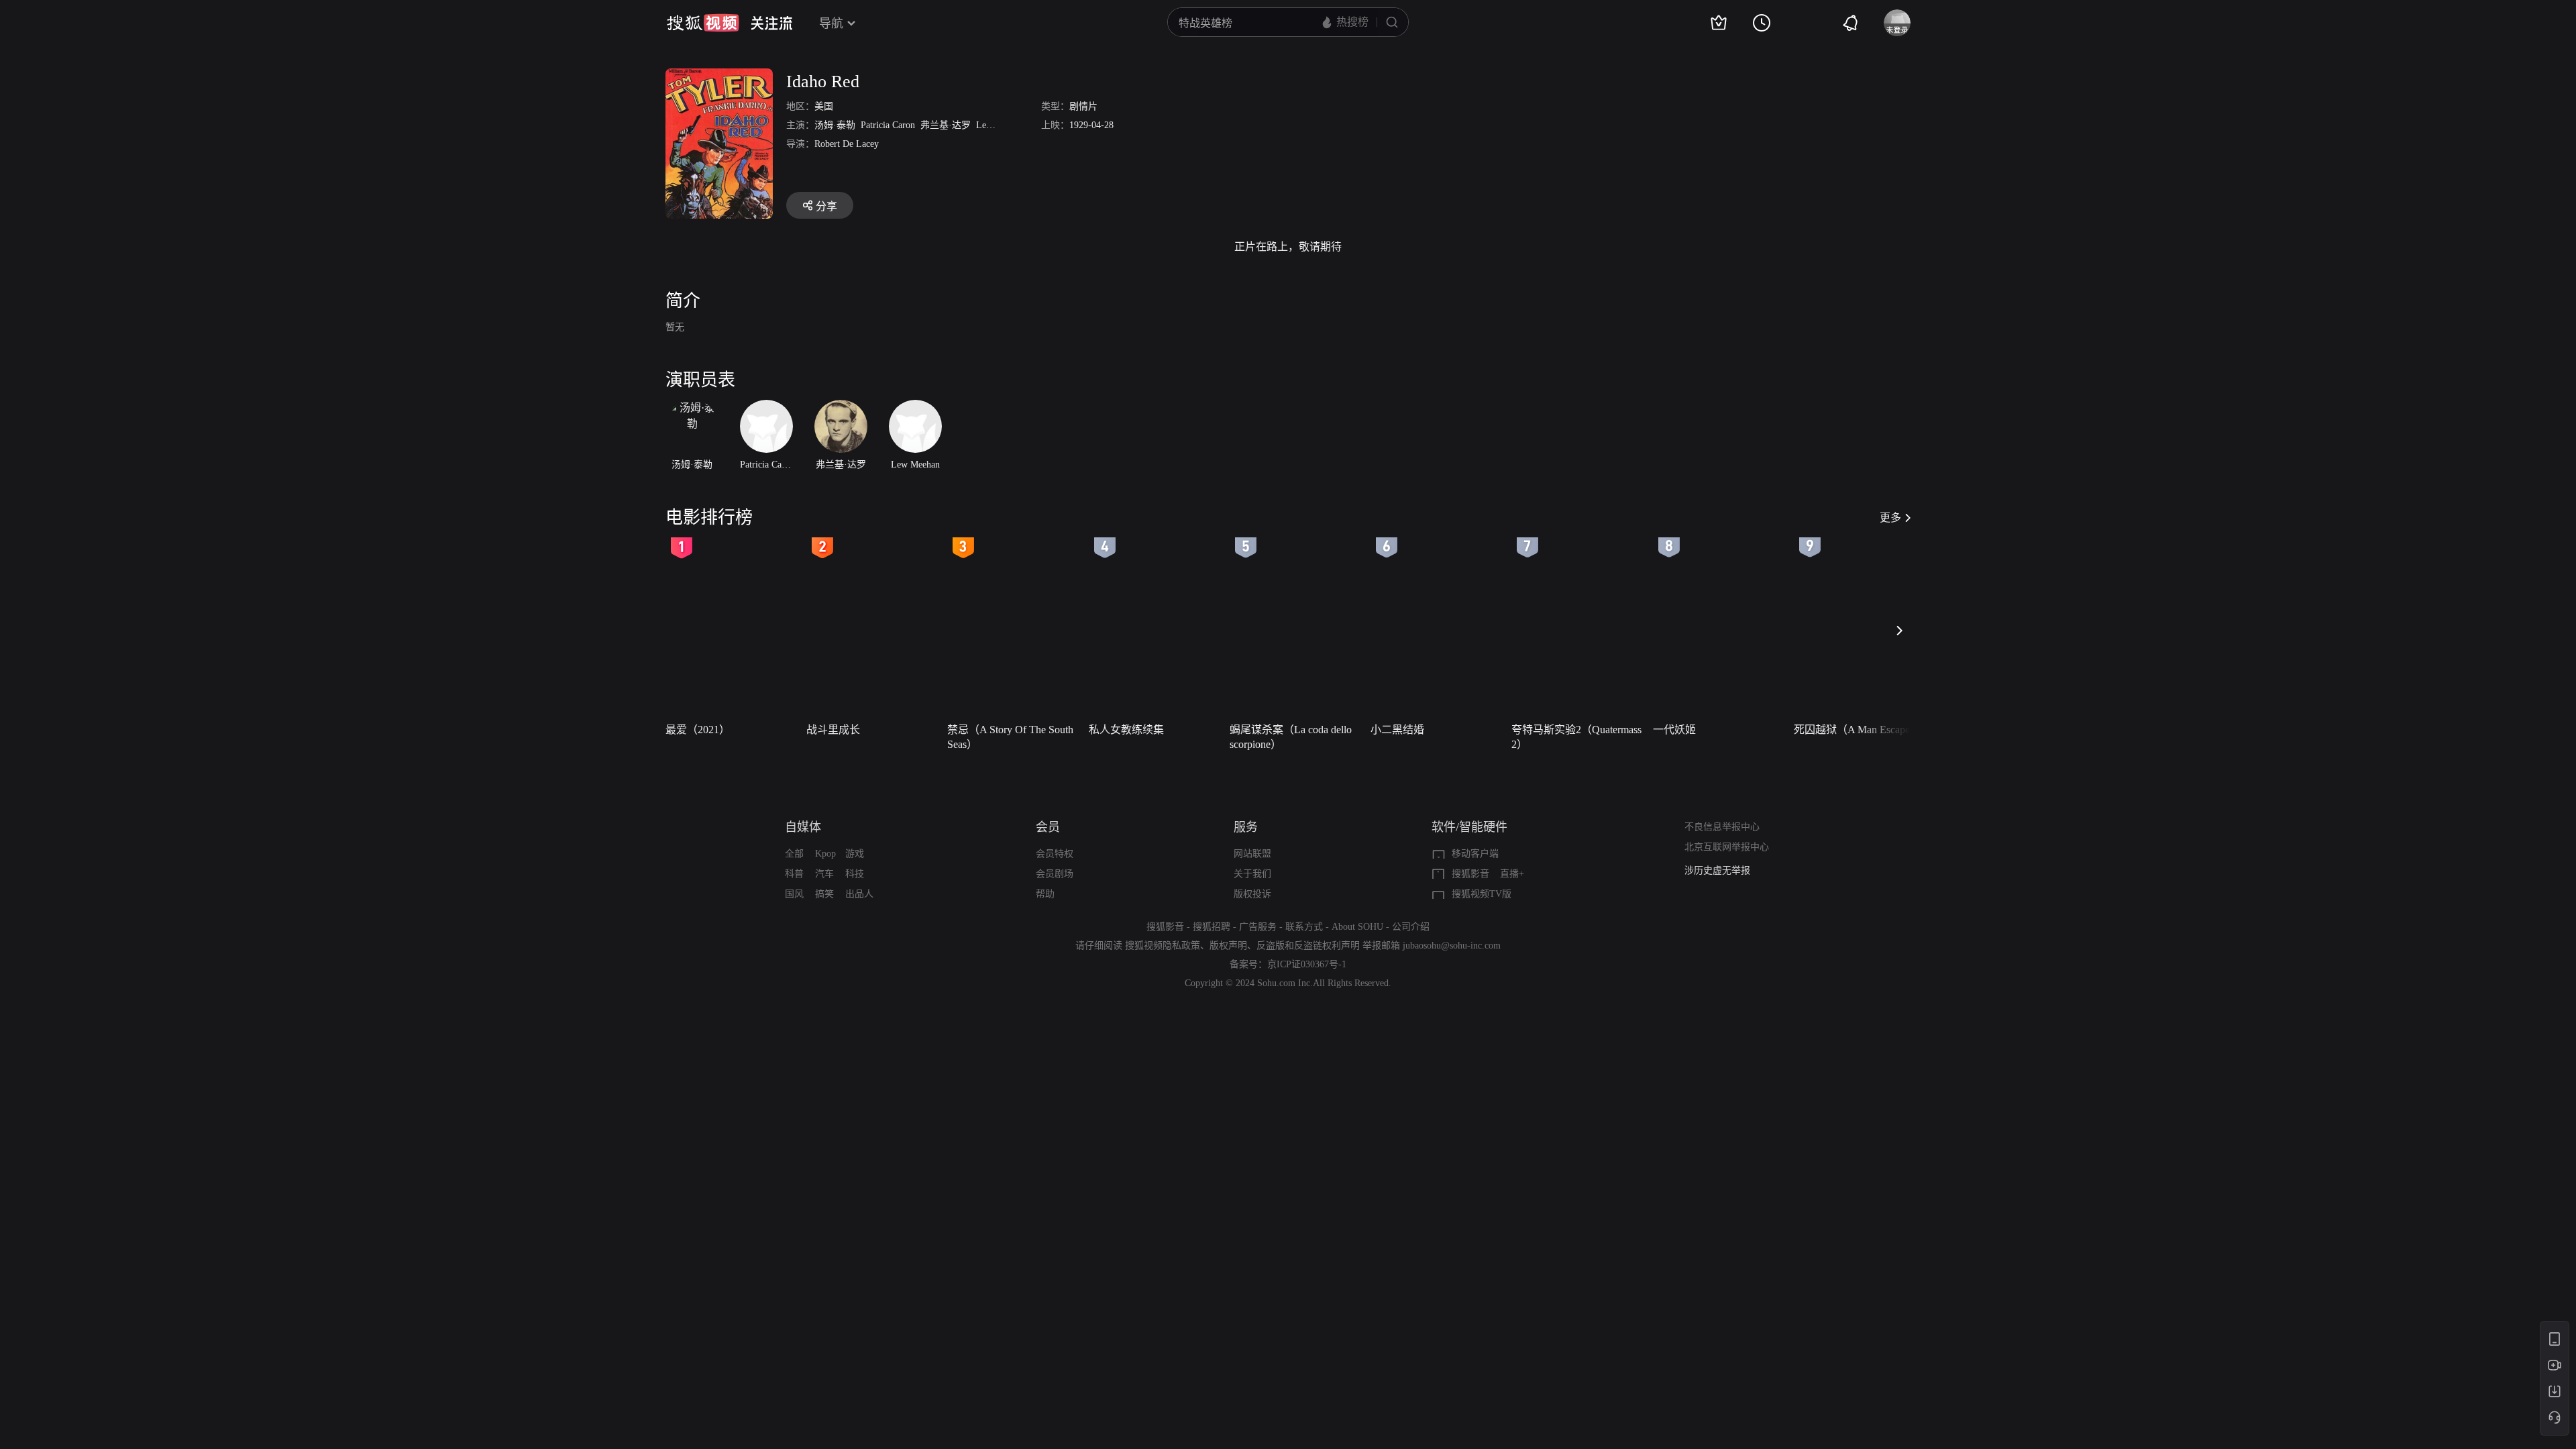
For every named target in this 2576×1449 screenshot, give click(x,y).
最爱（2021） (698, 730)
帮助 (1045, 894)
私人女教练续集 (1126, 730)
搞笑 (824, 894)
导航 (831, 23)
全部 (794, 854)
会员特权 (1055, 854)
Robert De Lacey (847, 144)
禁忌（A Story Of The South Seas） (1010, 737)
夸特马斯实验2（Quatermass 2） (1576, 737)
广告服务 (1258, 927)
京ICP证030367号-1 (1307, 964)
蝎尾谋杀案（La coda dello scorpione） (1291, 737)
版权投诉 (1252, 894)
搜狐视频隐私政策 (1163, 946)
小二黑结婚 (1397, 730)
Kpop (825, 854)
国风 (794, 894)
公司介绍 (1411, 927)
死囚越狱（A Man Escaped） (1860, 730)
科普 (794, 874)
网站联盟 (1252, 854)
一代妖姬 (1674, 730)
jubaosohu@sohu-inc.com (1452, 946)
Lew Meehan (1001, 125)
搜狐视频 (703, 23)
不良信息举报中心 (1722, 827)
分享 (826, 206)
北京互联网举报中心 (1727, 847)
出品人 (859, 894)
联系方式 (1304, 927)
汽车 (824, 874)
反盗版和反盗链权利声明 (1308, 946)
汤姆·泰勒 (835, 125)
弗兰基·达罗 (946, 125)
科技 (855, 874)
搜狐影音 (1470, 874)
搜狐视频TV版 (1482, 894)
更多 (1890, 518)
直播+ (1512, 874)
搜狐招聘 (1212, 927)
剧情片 (1083, 106)
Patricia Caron (888, 125)
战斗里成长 (833, 730)
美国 (824, 106)
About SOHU (1357, 927)
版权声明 (1228, 946)
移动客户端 (1475, 854)
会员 (1048, 827)
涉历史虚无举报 (1717, 870)
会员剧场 (1055, 874)
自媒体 (803, 827)
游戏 (855, 854)
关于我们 (1252, 874)
